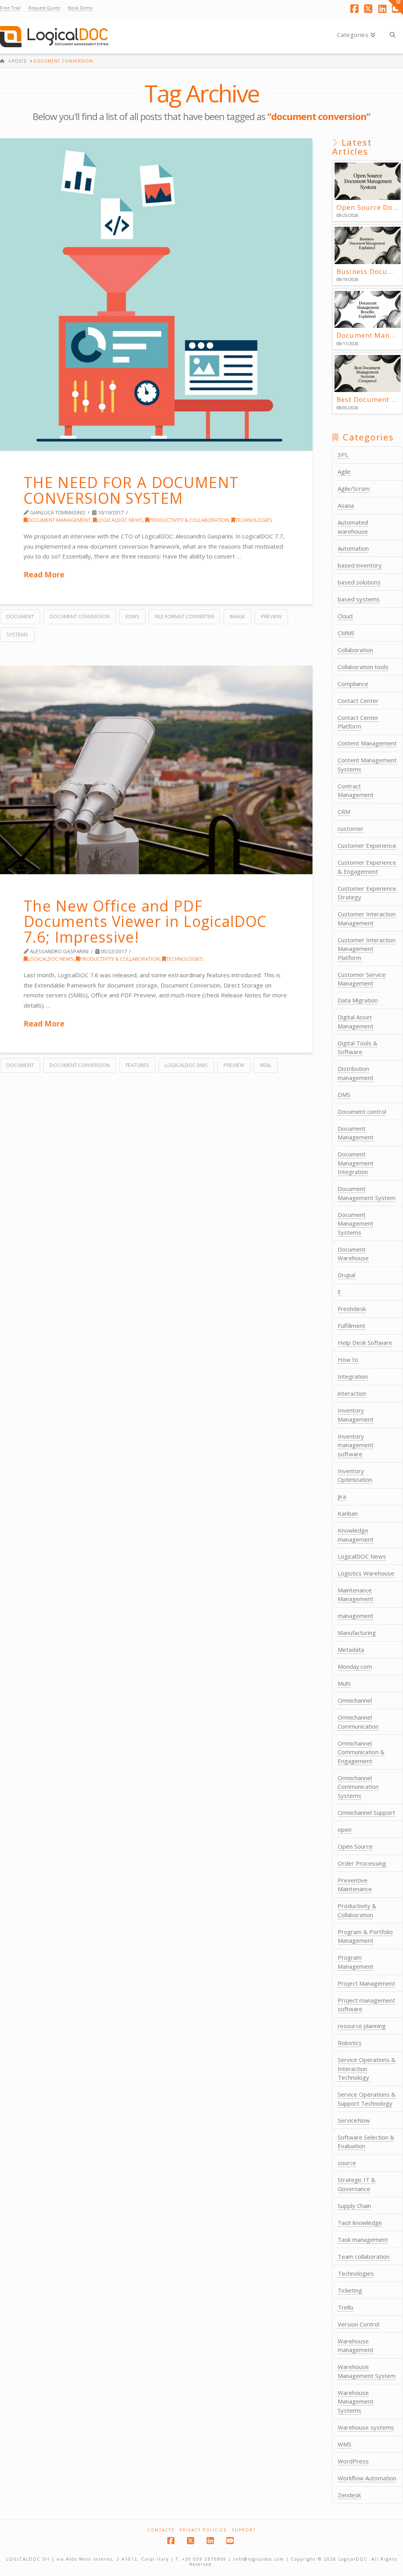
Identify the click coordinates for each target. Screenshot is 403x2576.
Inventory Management (356, 1415)
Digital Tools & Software (358, 1048)
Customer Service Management (362, 979)
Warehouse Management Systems (356, 2401)
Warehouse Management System (367, 2371)
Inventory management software (356, 1445)
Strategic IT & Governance (357, 2184)
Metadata (351, 1650)
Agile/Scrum (354, 488)
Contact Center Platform (358, 722)
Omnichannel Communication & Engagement (361, 1752)
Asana (346, 505)
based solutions (359, 582)
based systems (359, 599)
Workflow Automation (367, 2478)
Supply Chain (354, 2206)
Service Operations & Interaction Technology (367, 2068)
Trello (346, 2307)
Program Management (356, 1962)
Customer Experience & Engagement (367, 867)
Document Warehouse (353, 1254)
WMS (345, 2444)
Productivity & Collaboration (189, 520)
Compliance (353, 684)
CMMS (346, 633)
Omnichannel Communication (358, 1722)
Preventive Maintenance (355, 1885)
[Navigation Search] (392, 36)
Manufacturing (357, 1633)
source (347, 2163)
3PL (343, 455)
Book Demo (80, 8)
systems (17, 634)
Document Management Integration (356, 1163)
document (20, 616)
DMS (344, 1095)
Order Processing (362, 1863)
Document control (362, 1111)
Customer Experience (367, 845)
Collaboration (355, 650)
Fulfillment (351, 1326)
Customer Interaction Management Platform (367, 949)
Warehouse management (356, 2346)
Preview (271, 616)
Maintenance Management (356, 1595)
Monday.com (355, 1666)
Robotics (350, 2043)
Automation (353, 548)
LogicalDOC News (120, 520)
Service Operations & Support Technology (367, 2099)
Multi (344, 1683)
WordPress (353, 2461)
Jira (342, 1496)
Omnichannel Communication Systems (358, 1787)
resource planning (362, 2026)
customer (351, 828)
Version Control (359, 2324)
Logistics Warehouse (366, 1573)
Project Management (366, 1983)
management (356, 1616)
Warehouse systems (366, 2427)
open (345, 1829)
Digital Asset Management (356, 1022)
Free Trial (10, 8)
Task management (363, 2239)
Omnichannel (355, 1700)
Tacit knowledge (360, 2223)
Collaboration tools (363, 667)
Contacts (161, 2530)
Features (137, 1065)
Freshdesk (352, 1309)
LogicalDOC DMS (186, 1065)
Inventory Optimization (355, 1475)
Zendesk (349, 2495)
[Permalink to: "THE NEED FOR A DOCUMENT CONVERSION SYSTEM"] (156, 294)
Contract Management (356, 791)
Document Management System (367, 1193)
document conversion (80, 616)
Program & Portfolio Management (365, 1936)
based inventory (360, 565)
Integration (353, 1376)
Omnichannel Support (366, 1812)
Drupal (347, 1275)
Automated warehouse (353, 527)
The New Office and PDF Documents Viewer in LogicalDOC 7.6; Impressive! (145, 921)
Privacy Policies (203, 2530)
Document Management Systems (356, 1223)
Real (266, 1065)
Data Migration (358, 1000)
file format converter (185, 616)
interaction (352, 1393)
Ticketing (350, 2290)
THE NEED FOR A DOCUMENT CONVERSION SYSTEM (131, 490)
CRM (344, 812)
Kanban (348, 1513)
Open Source (355, 1846)
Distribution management (356, 1073)
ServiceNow (354, 2120)
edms (132, 616)
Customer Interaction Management (367, 918)
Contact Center (358, 701)
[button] (396, 7)
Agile (344, 472)
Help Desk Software (365, 1343)
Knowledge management (356, 1535)
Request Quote (44, 8)
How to (348, 1359)
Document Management (59, 520)
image (238, 616)
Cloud (345, 616)
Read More (44, 574)
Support (244, 2530)
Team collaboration (364, 2256)
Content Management (367, 743)
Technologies (254, 520)
